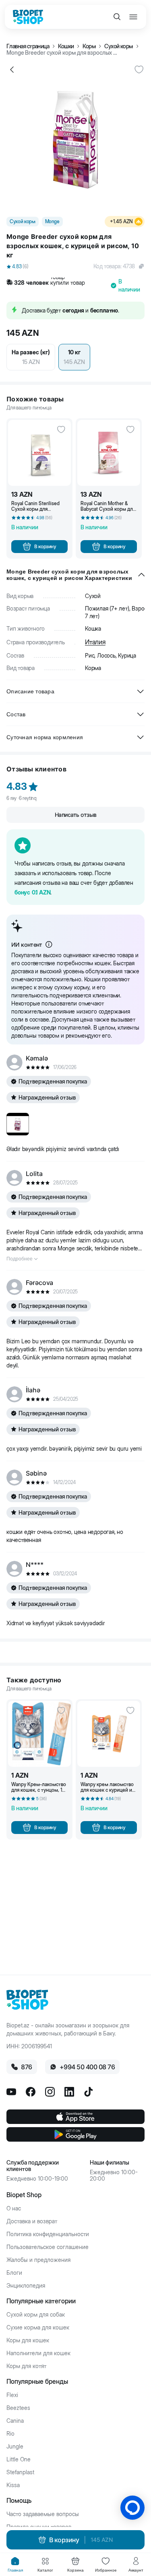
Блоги (14, 2273)
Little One (19, 2459)
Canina (15, 2421)
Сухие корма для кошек (38, 2327)
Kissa (13, 2485)
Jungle (15, 2446)
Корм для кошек (28, 2340)
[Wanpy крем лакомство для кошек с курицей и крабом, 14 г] (109, 1734)
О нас (14, 2208)
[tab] (15, 2565)
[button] (75, 266)
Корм (89, 46)
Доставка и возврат (32, 2221)
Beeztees (18, 2408)
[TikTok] (89, 2092)
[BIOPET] (28, 17)
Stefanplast (20, 2472)
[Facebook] (31, 2092)
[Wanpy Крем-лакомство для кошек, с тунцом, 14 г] (39, 1734)
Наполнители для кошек (38, 2353)
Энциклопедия (26, 2286)
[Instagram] (50, 2092)
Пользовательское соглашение (48, 2247)
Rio (10, 2434)
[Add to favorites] (139, 70)
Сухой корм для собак (36, 2315)
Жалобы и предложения (38, 2260)
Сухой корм (119, 46)
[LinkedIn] (69, 2092)
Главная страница (28, 46)
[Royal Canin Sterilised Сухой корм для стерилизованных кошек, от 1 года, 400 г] (39, 453)
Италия (95, 642)
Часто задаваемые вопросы (43, 2514)
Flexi (12, 2395)
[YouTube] (11, 2092)
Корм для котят (26, 2366)
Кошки (66, 46)
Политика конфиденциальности (48, 2234)
